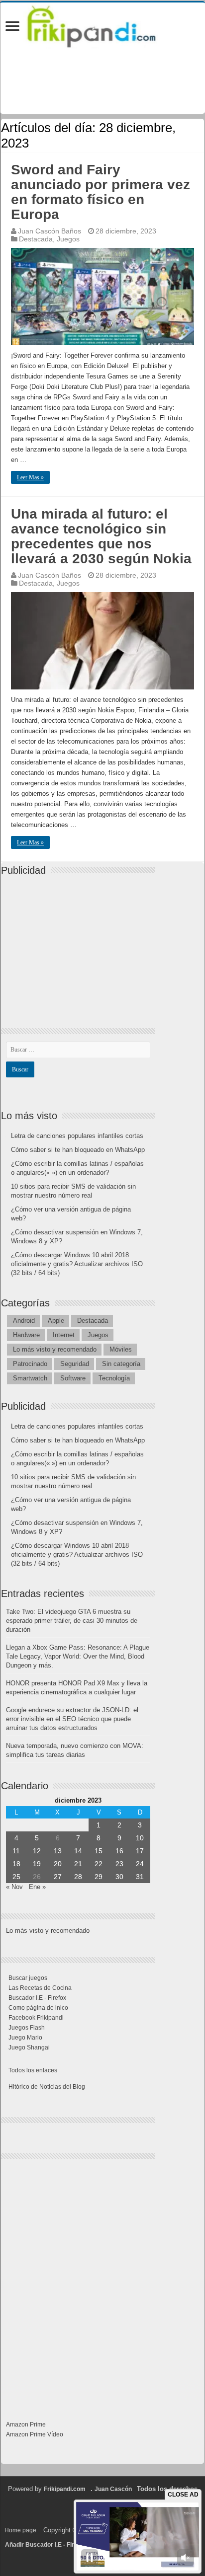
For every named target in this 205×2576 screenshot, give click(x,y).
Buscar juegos (28, 1978)
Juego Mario (25, 2038)
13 (58, 1851)
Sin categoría (121, 1364)
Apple (56, 1321)
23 (119, 1864)
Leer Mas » (30, 477)
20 (58, 1864)
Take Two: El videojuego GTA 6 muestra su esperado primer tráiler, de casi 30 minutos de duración (72, 1621)
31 (140, 1877)
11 (16, 1851)
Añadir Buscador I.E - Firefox (46, 2545)
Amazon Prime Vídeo (35, 2434)
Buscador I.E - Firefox (37, 1998)
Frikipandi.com (65, 2489)
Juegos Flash (27, 2028)
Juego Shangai (29, 2047)
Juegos (68, 239)
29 (99, 1877)
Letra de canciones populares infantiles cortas (77, 1136)
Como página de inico (38, 2008)
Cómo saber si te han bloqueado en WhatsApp (78, 1150)
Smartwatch (30, 1378)
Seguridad (75, 1364)
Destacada (36, 239)
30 (119, 1877)
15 (99, 1851)
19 (37, 1864)
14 (78, 1851)
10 (140, 1838)
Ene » (37, 1887)
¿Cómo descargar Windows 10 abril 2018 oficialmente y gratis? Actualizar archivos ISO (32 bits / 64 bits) (77, 1264)
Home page (20, 2530)
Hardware (26, 1335)
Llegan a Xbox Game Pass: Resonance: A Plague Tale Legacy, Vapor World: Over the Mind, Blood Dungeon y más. (78, 1656)
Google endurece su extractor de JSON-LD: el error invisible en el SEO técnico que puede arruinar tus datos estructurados (72, 1719)
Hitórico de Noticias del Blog (47, 2087)
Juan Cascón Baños (50, 231)
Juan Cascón (113, 2489)
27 (58, 1877)
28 (78, 1877)
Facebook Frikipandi (36, 2018)
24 (140, 1864)
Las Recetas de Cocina (40, 1988)
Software (73, 1378)
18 (16, 1864)
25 (16, 1877)
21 (78, 1864)
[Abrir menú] (12, 27)
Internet (64, 1335)
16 (119, 1851)
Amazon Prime (26, 2424)
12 (37, 1851)
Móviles (121, 1349)
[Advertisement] (81, 943)
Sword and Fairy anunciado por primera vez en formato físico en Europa (101, 192)
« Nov (14, 1887)
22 (99, 1864)
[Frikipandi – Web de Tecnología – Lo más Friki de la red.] (102, 24)
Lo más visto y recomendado (55, 1349)
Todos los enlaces (33, 2070)
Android (24, 1321)
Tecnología (114, 1378)
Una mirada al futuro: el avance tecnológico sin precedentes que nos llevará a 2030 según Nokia (101, 536)
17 (140, 1851)
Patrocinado (30, 1364)
